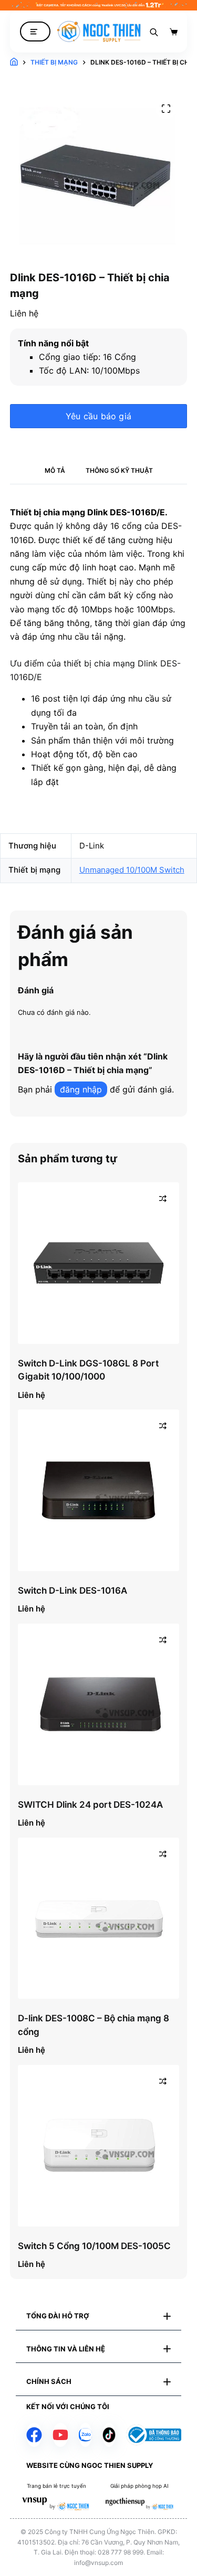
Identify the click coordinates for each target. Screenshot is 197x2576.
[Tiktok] (109, 2435)
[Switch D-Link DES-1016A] (99, 1490)
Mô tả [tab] (55, 470)
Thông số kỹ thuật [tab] (119, 470)
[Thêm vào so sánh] (163, 1199)
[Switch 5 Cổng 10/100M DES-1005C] (99, 2146)
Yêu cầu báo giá (98, 416)
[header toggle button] (35, 32)
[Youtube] (60, 2435)
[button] (98, 2316)
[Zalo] (85, 2435)
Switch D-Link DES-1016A (72, 1591)
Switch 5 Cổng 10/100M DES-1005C (94, 2246)
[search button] (154, 31)
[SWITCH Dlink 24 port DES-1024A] (99, 1704)
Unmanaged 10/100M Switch (132, 870)
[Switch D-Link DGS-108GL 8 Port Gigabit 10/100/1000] (99, 1263)
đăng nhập (81, 1089)
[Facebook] (34, 2435)
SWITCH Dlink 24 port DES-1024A (90, 1805)
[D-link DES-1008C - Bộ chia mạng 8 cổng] (99, 1918)
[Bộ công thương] (154, 2435)
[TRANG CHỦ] (14, 62)
